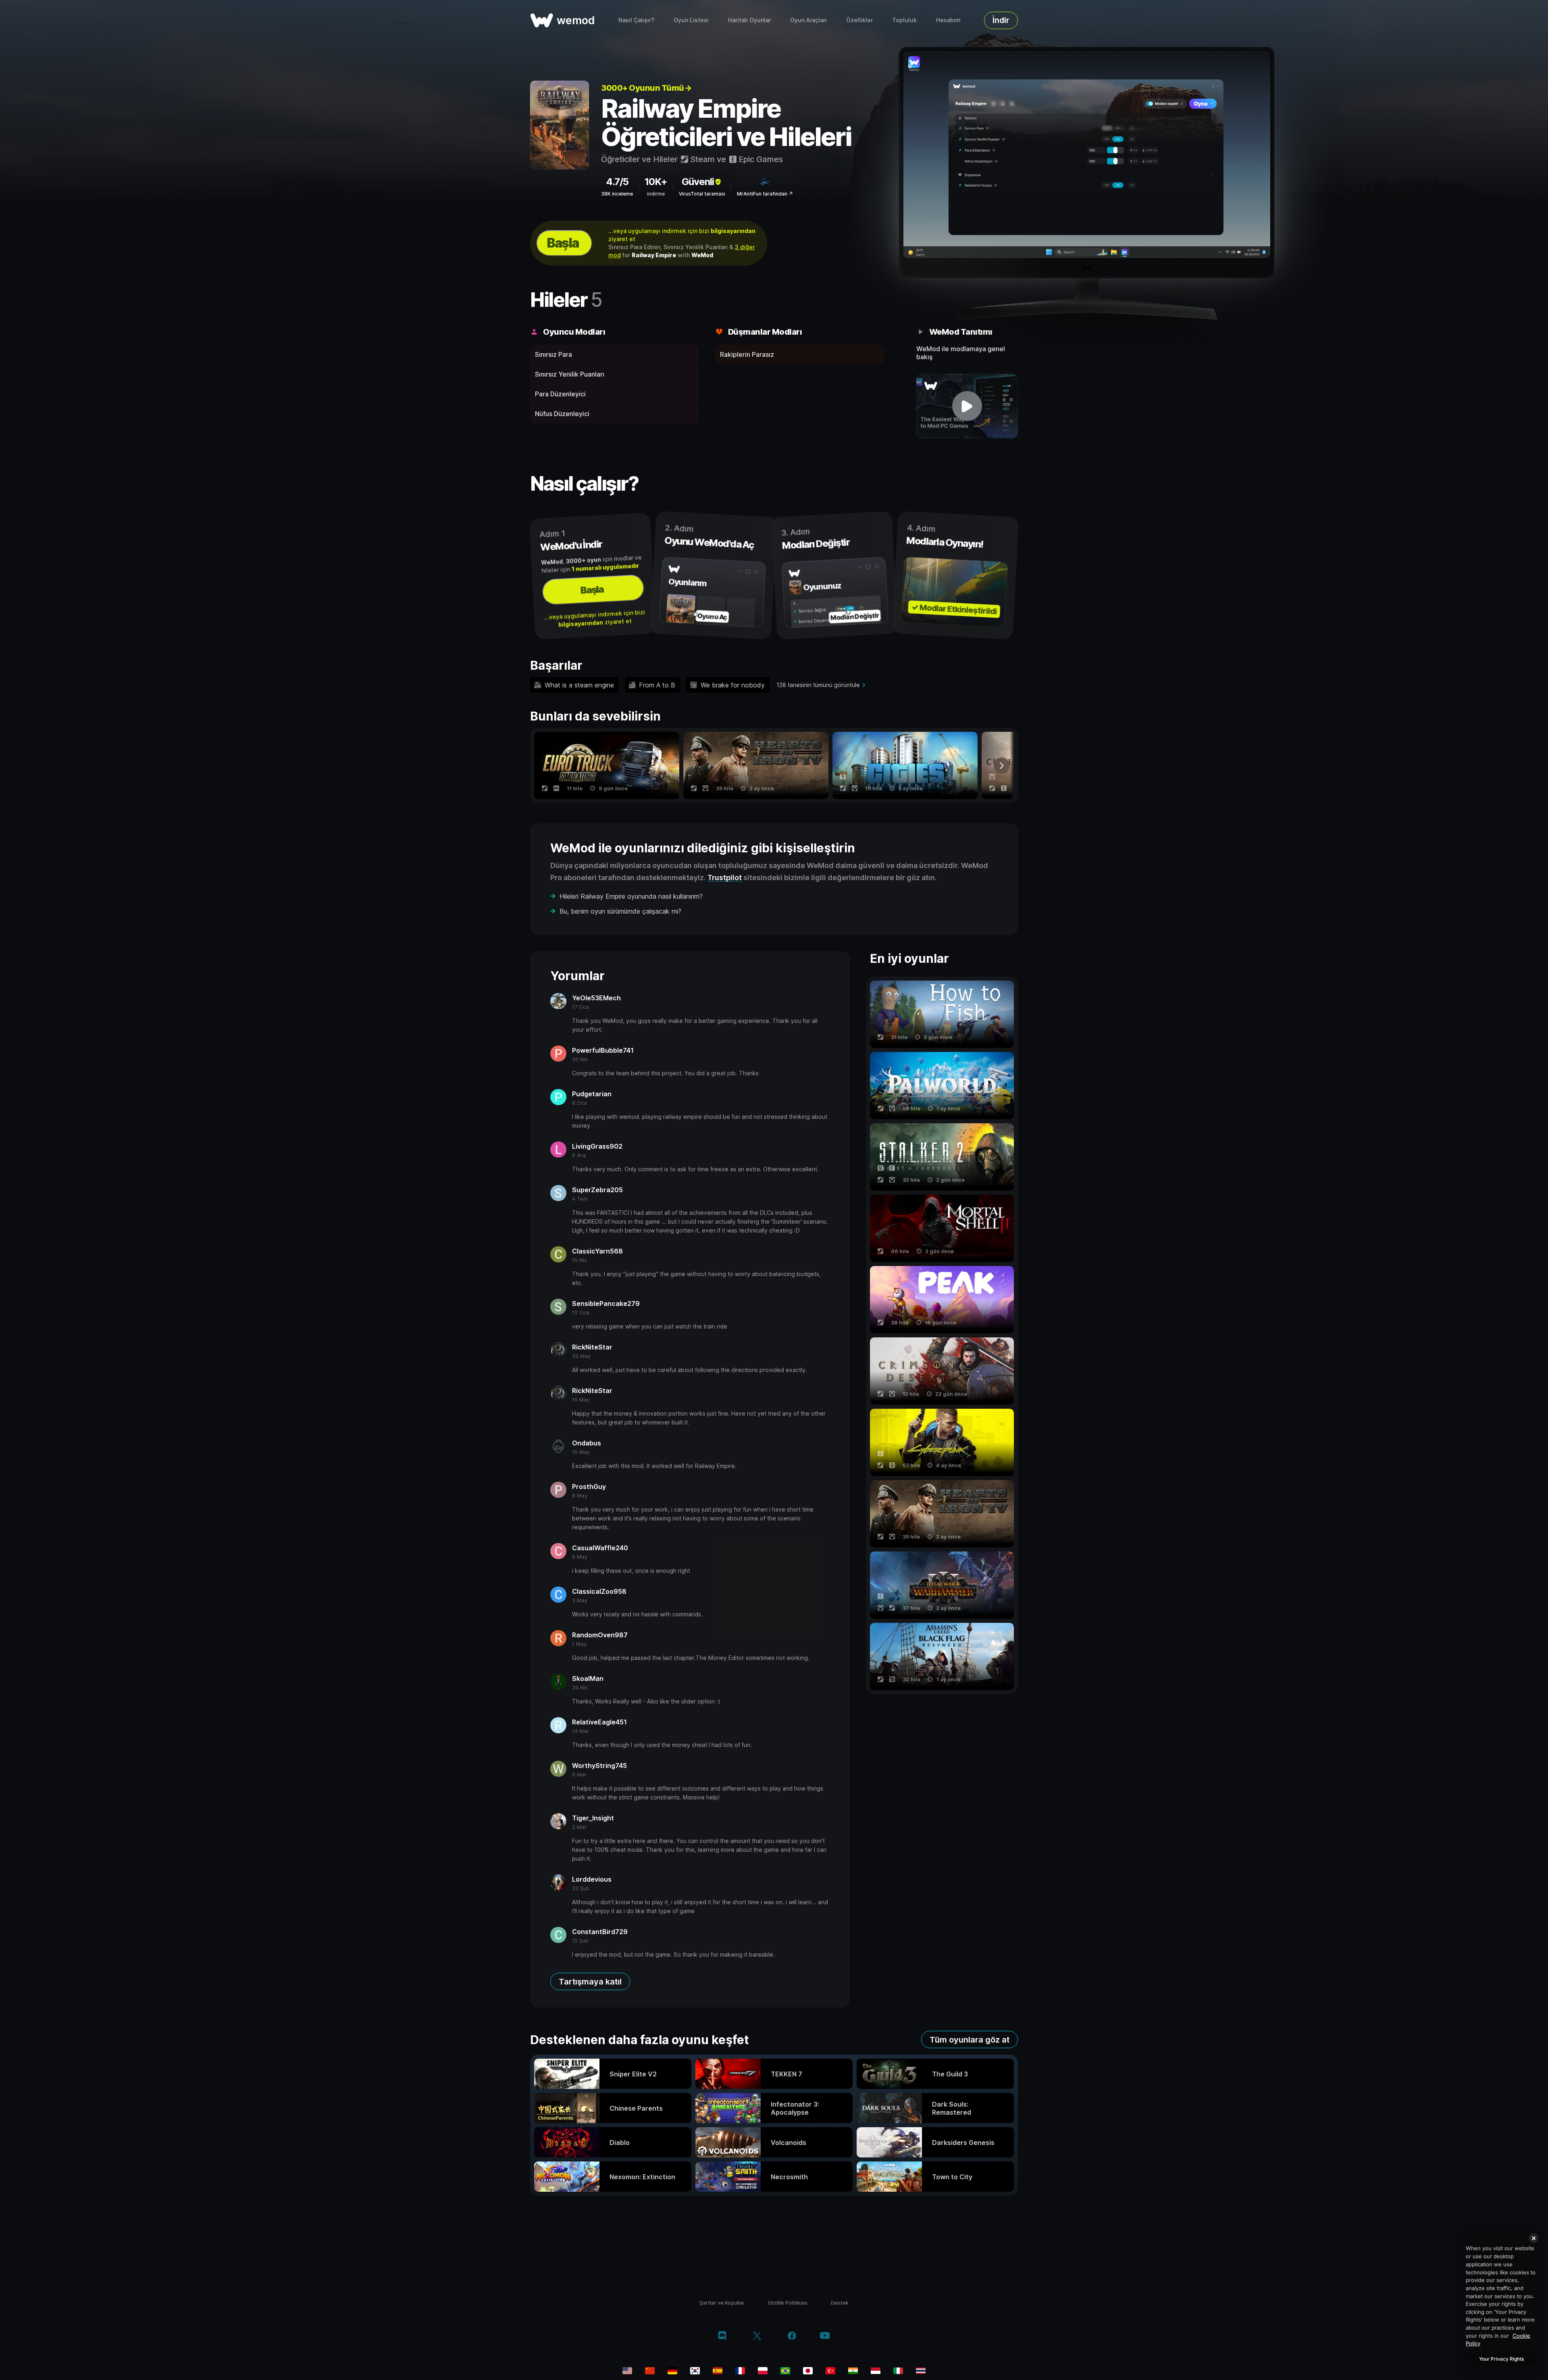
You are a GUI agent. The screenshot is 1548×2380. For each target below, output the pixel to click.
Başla (563, 243)
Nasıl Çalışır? (636, 20)
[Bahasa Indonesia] (876, 2371)
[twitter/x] (757, 2336)
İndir (1001, 20)
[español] (718, 2371)
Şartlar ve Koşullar (722, 2303)
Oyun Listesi (691, 20)
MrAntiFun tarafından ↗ (765, 194)
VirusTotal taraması (702, 194)
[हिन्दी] (853, 2371)
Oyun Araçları (808, 20)
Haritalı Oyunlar (749, 20)
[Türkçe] (830, 2371)
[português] (785, 2371)
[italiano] (898, 2371)
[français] (740, 2371)
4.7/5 (617, 182)
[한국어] (695, 2371)
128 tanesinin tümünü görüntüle (818, 685)
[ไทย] (921, 2371)
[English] (627, 2371)
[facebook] (792, 2336)
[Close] (1533, 2238)
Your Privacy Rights (1501, 2359)
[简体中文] (650, 2371)
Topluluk (904, 20)
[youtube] (825, 2336)
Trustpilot (725, 878)
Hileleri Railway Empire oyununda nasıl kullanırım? (631, 896)
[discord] (722, 2336)
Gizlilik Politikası (788, 2303)
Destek (840, 2303)
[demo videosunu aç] (967, 406)
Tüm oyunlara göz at (970, 2040)
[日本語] (808, 2371)
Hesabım (948, 20)
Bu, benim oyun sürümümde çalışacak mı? (620, 911)
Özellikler (859, 20)
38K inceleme (617, 194)
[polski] (763, 2371)
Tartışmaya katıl (590, 1982)
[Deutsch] (672, 2371)
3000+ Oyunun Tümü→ (646, 88)
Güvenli (698, 182)
